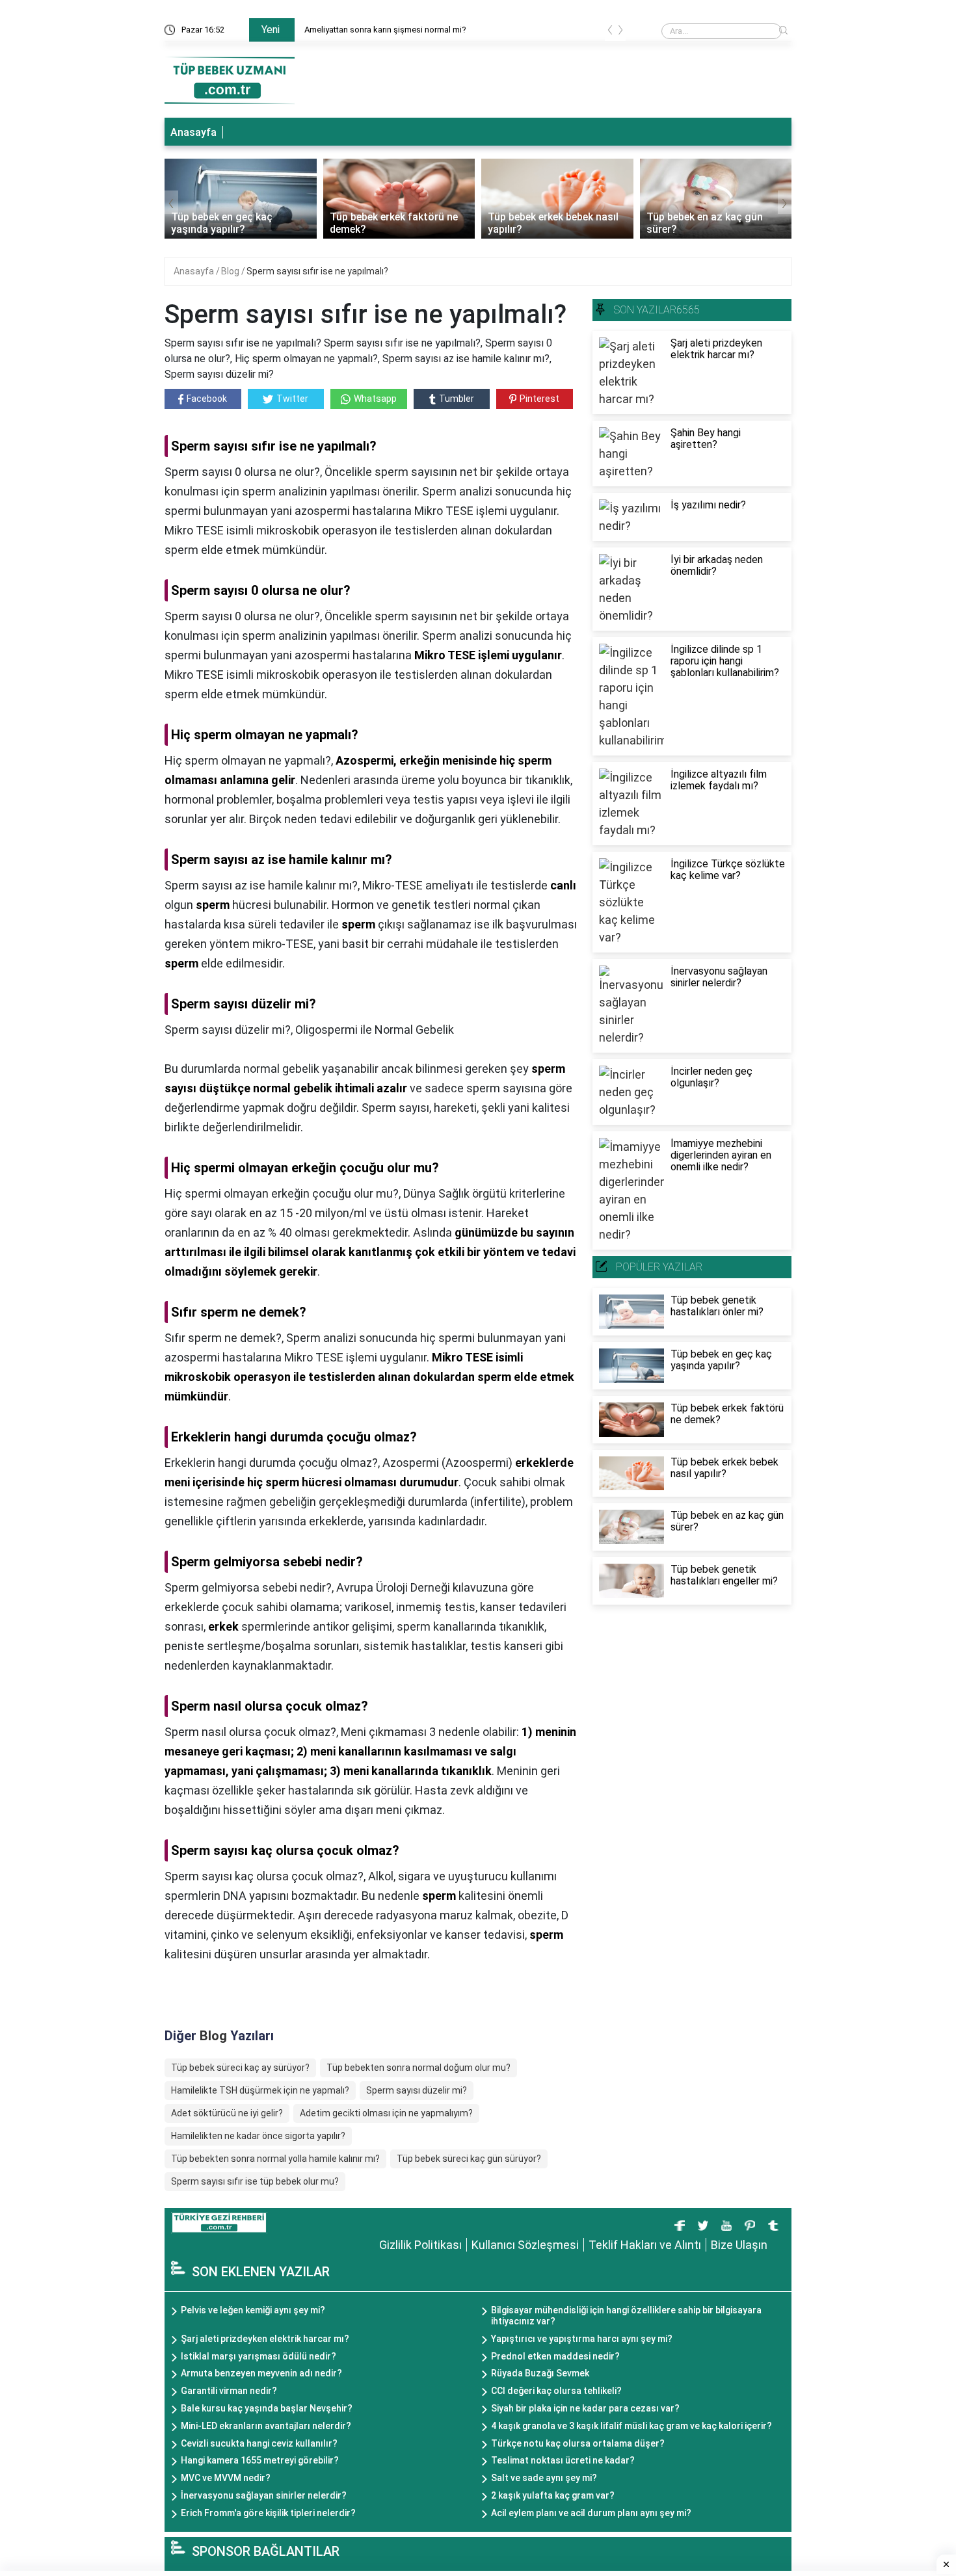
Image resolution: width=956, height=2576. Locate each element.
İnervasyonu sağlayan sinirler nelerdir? (264, 2495)
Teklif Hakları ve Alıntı (645, 2245)
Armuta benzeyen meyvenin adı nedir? (261, 2373)
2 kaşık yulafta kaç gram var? (553, 2495)
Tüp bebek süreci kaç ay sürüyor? (240, 2068)
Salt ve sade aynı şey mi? (544, 2478)
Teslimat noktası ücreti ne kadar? (563, 2460)
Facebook (207, 399)
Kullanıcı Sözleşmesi (525, 2245)
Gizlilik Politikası (420, 2245)
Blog (231, 271)
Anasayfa (193, 132)
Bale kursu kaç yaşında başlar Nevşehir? (267, 2408)
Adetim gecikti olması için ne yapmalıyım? (386, 2113)
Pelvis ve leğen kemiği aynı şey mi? (253, 2310)
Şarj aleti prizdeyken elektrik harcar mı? (265, 2339)
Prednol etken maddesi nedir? (555, 2356)
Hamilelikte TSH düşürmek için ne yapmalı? (260, 2090)
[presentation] (610, 32)
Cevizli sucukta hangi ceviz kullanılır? (259, 2443)
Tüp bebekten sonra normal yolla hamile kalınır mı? (275, 2159)
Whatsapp (375, 399)
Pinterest (539, 399)
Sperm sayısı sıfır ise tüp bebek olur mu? (255, 2181)
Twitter (292, 399)
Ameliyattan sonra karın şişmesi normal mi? (385, 30)
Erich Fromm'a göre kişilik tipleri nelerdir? (268, 2513)
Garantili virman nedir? (229, 2391)
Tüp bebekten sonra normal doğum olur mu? (418, 2068)
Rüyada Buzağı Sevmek (540, 2373)
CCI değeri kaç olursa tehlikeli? (556, 2391)
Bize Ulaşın (739, 2245)
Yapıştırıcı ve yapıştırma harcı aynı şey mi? (582, 2339)
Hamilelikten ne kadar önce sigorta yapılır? (258, 2136)
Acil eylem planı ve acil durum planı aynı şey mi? (591, 2513)
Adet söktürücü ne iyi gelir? (227, 2113)
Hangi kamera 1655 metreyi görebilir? (260, 2460)
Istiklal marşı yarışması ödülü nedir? (259, 2356)
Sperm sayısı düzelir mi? (417, 2090)
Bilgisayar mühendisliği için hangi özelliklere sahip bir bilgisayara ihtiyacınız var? (626, 2316)
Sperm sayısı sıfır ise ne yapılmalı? (317, 271)
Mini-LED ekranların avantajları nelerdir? (266, 2426)
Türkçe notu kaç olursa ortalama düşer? (578, 2443)
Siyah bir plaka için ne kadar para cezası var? (585, 2408)
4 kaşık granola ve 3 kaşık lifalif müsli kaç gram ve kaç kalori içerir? (631, 2426)
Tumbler (457, 399)
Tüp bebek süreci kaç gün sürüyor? (469, 2159)
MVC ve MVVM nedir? (226, 2478)
